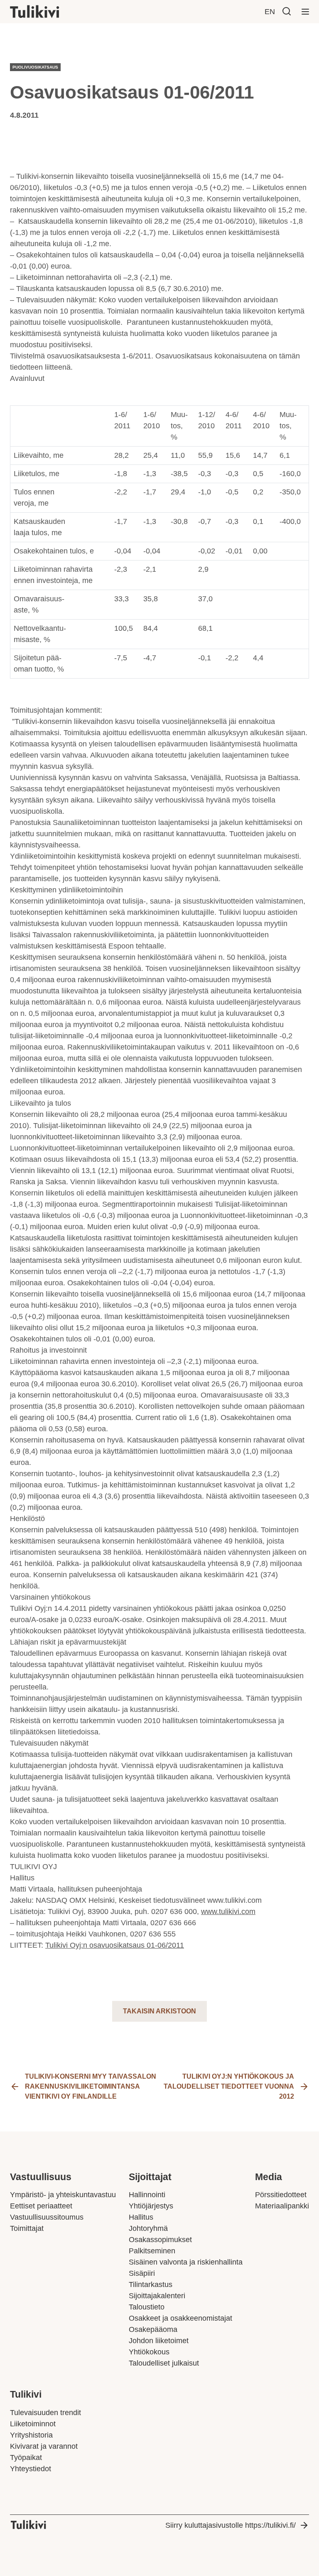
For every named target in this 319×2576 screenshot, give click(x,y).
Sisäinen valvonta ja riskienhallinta (186, 2262)
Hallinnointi (147, 2195)
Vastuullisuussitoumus (47, 2217)
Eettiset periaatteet (41, 2206)
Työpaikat (26, 2457)
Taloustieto (147, 2307)
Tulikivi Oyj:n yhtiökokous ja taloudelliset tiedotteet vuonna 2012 (229, 2086)
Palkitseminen (152, 2251)
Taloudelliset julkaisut (164, 2363)
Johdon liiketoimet (159, 2341)
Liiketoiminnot (33, 2424)
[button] (287, 11)
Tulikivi (26, 2394)
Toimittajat (27, 2228)
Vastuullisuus (41, 2177)
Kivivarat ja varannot (44, 2446)
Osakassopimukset (160, 2240)
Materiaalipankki (282, 2206)
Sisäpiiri (142, 2273)
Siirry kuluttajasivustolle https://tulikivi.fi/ (231, 2525)
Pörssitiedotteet (281, 2195)
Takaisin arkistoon (159, 2011)
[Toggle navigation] (305, 12)
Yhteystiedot (31, 2469)
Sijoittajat (150, 2177)
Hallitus (141, 2217)
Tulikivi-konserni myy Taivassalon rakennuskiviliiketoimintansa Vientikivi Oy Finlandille (91, 2086)
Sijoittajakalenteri (157, 2296)
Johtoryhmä (148, 2228)
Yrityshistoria (31, 2435)
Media (269, 2177)
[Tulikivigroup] (45, 12)
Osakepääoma (153, 2329)
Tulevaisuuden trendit (45, 2413)
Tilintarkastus (151, 2285)
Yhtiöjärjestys (151, 2206)
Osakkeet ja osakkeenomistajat (180, 2318)
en (270, 12)
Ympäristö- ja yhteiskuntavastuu (63, 2195)
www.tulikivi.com (228, 1912)
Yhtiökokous (149, 2352)
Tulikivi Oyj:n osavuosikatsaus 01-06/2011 (115, 1945)
